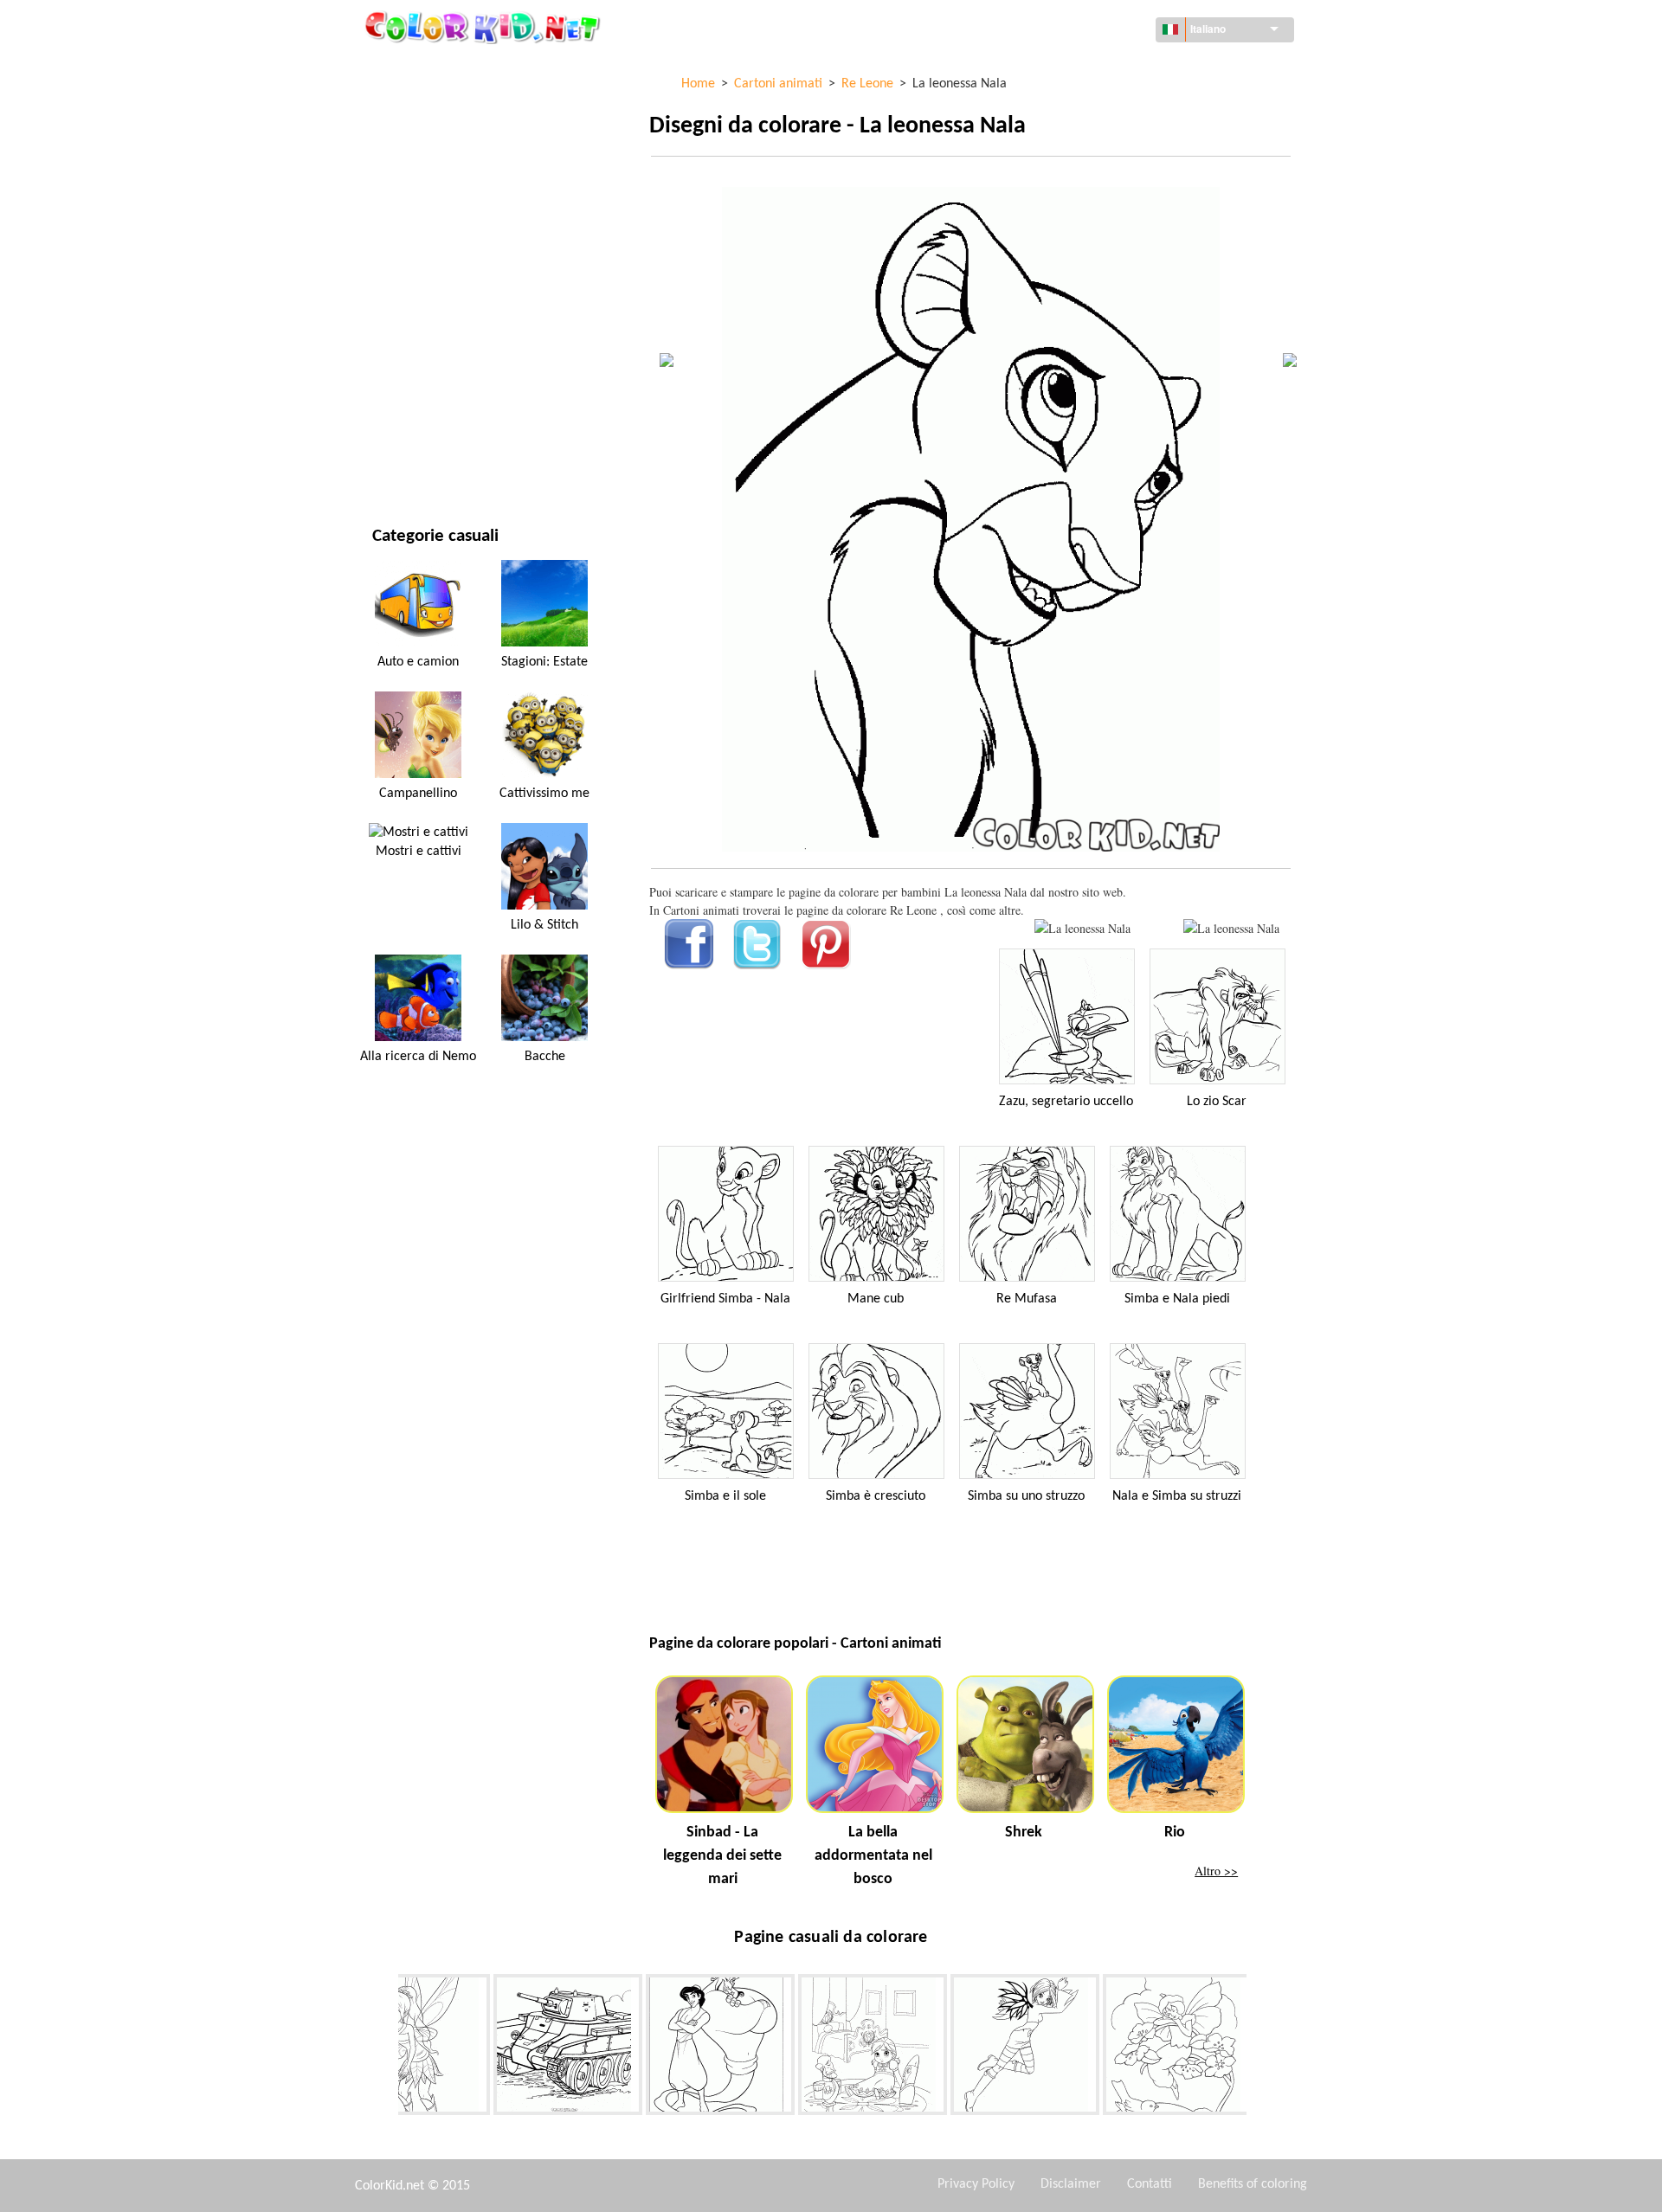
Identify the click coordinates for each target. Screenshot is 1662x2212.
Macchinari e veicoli (430, 69)
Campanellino (418, 794)
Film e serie (404, 424)
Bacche (545, 1057)
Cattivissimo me (544, 794)
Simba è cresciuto (876, 1496)
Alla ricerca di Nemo (418, 1057)
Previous (385, 2048)
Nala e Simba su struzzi (1177, 1496)
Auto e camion (418, 662)
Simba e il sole (725, 1496)
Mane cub (876, 1299)
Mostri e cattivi (419, 852)
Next (1259, 2048)
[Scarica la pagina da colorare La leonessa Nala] (1231, 928)
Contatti (1150, 2184)
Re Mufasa (1027, 1299)
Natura (393, 459)
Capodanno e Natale (429, 388)
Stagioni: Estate (544, 662)
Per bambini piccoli (426, 353)
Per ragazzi (405, 317)
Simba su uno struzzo (1026, 1496)
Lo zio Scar (1217, 1102)
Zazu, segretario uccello (1066, 1102)
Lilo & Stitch (544, 925)
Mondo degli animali (433, 175)
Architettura (411, 140)
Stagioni (396, 282)
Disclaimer (1071, 2184)
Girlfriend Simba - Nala (725, 1299)
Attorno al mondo (426, 104)
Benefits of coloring (1253, 2184)
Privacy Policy (976, 2184)
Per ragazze (406, 246)
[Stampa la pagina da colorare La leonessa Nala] (1082, 928)
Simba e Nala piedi (1177, 1299)
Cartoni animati (418, 211)
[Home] (485, 27)
